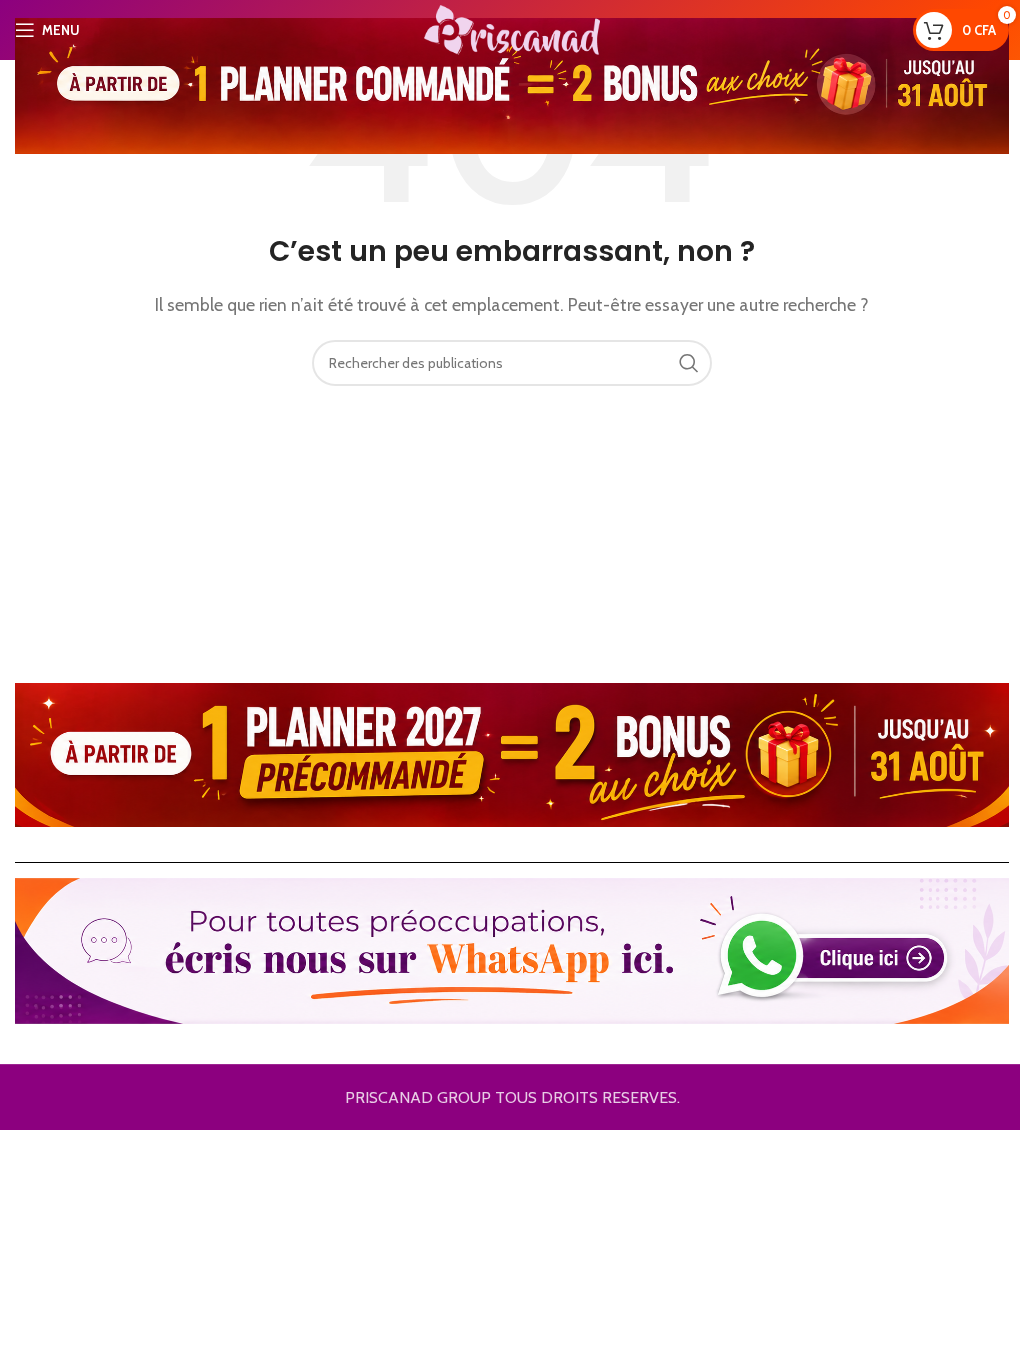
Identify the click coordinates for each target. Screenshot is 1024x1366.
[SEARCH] (689, 363)
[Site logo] (512, 28)
